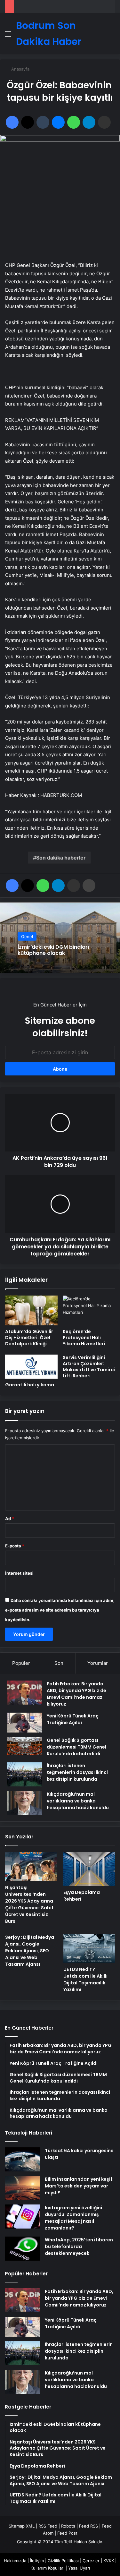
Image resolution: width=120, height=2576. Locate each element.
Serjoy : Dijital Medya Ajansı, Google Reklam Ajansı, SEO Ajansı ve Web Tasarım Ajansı (30, 1951)
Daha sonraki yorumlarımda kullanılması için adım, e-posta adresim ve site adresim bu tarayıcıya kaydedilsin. (60, 1610)
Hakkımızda (15, 2561)
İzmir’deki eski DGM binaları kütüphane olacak (53, 950)
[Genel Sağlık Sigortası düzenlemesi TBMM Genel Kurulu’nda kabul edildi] (24, 1746)
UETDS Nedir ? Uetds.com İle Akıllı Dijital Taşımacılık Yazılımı (85, 1979)
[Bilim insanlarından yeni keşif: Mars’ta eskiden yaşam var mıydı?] (22, 2188)
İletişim (37, 2561)
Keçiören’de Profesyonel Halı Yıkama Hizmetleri (84, 1338)
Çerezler (91, 2561)
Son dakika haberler (61, 858)
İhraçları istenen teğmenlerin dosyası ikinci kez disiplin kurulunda (77, 1772)
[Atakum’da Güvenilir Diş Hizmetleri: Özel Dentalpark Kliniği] (31, 1310)
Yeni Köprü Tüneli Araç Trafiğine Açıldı (73, 1719)
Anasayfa (20, 69)
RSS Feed (48, 2526)
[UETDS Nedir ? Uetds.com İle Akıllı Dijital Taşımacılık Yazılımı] (89, 1949)
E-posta (15, 1546)
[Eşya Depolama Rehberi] (89, 1869)
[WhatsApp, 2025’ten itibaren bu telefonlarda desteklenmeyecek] (22, 2249)
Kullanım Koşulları (47, 2568)
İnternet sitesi (19, 1573)
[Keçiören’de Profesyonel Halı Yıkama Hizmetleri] (89, 1310)
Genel (27, 937)
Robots (68, 2526)
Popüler (21, 1663)
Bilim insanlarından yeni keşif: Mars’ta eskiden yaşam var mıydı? (79, 2186)
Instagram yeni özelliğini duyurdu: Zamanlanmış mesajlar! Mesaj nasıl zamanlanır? (73, 2218)
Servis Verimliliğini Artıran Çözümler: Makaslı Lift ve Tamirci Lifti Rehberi (89, 1367)
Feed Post (67, 2533)
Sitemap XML (22, 2526)
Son (59, 1663)
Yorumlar (98, 1663)
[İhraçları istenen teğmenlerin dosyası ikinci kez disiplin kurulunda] (24, 1774)
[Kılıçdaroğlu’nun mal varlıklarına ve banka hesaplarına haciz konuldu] (24, 1803)
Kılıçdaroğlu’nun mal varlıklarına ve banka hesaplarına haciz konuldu (78, 1801)
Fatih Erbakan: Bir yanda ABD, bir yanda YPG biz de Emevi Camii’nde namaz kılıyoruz (76, 1694)
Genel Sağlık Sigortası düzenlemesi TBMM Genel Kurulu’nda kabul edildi (76, 1747)
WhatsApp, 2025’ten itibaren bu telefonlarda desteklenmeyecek (79, 2247)
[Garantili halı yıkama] (31, 1367)
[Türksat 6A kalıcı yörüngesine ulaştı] (22, 2159)
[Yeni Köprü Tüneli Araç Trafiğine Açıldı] (24, 1723)
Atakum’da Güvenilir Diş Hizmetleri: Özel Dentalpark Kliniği (29, 1338)
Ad (10, 1519)
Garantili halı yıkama (30, 1385)
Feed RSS (88, 2526)
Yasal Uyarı (79, 2568)
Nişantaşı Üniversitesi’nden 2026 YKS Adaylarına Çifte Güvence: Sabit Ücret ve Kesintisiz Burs (29, 1904)
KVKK (109, 2561)
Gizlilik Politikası (63, 2561)
